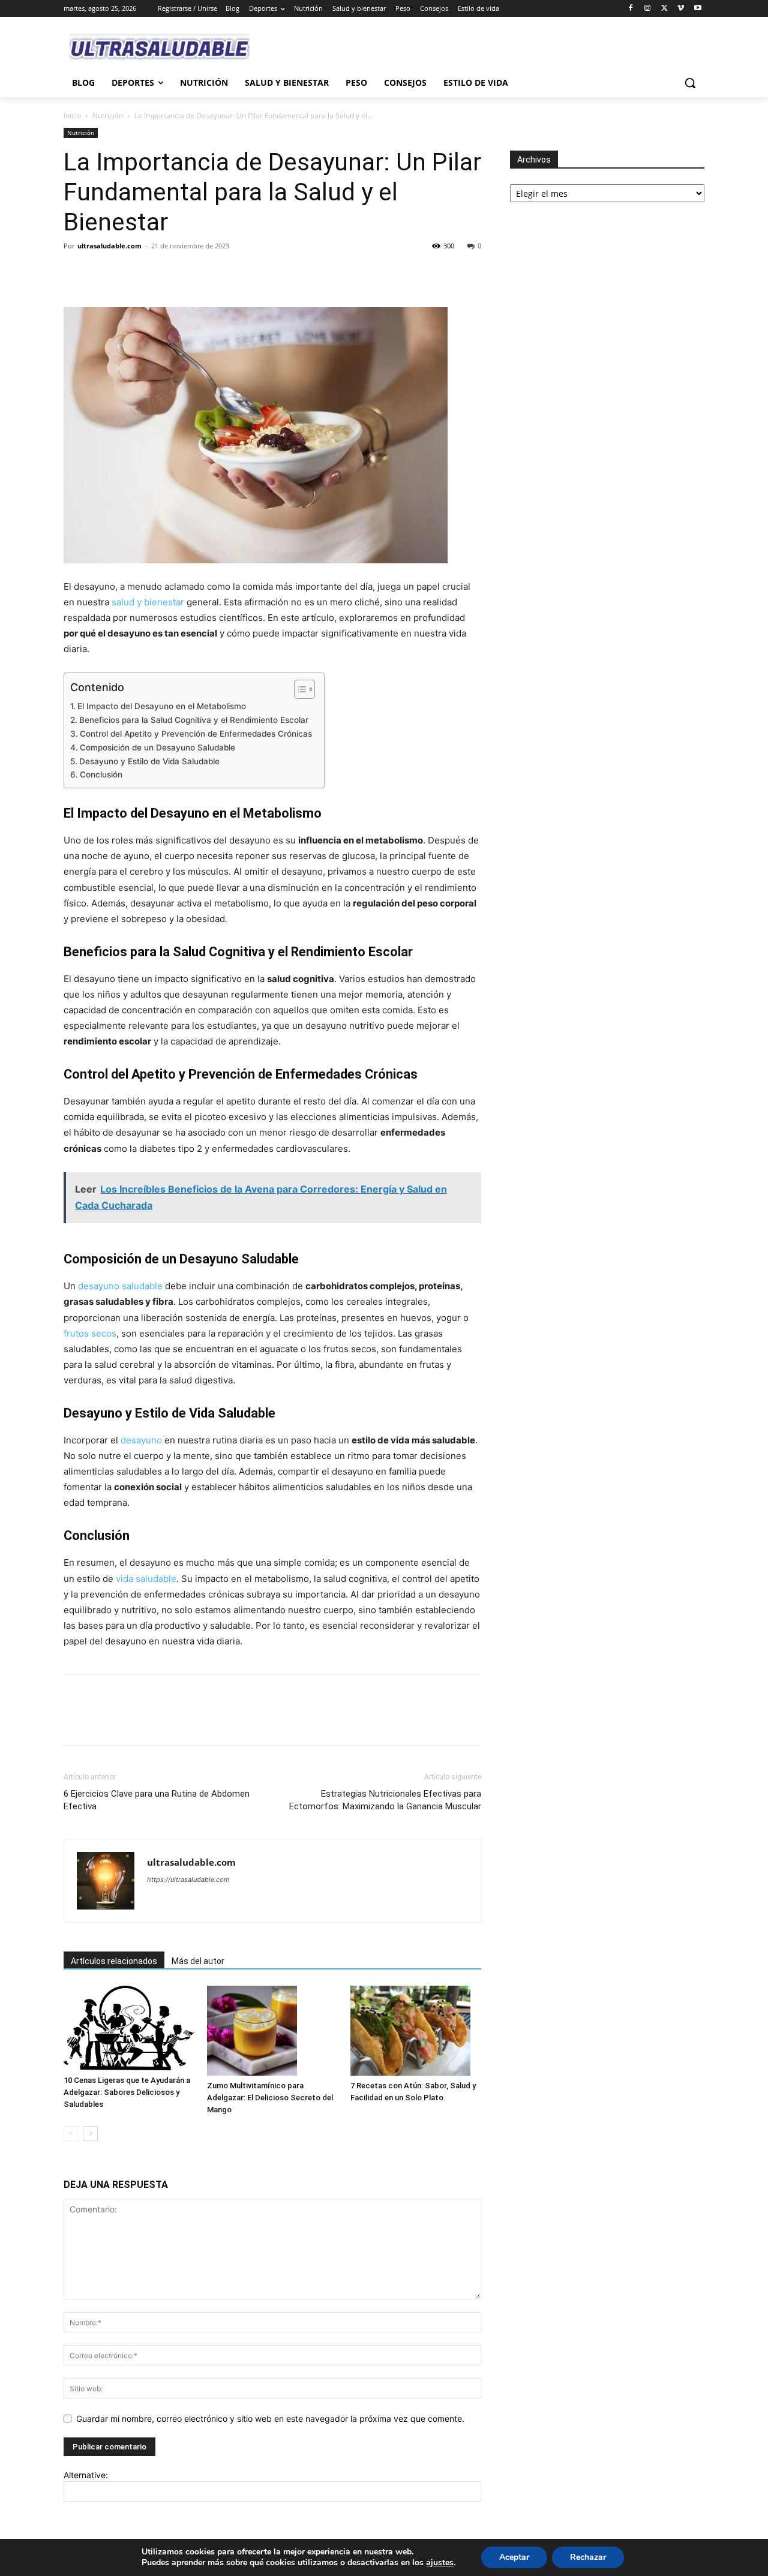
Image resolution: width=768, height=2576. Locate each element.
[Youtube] (697, 9)
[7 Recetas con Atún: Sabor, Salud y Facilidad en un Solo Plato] (416, 2031)
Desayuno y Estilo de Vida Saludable (149, 761)
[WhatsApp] (158, 273)
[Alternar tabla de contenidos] (298, 689)
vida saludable (146, 1579)
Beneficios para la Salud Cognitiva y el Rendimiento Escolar (194, 720)
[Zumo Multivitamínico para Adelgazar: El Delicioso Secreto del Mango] (272, 2031)
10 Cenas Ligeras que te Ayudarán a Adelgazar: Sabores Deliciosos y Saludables (127, 2092)
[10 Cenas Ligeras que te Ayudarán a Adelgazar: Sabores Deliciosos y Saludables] (129, 2028)
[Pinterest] (131, 273)
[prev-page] (71, 2134)
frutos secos (90, 1333)
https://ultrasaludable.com (188, 1880)
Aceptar (514, 2557)
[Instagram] (648, 9)
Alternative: (86, 2475)
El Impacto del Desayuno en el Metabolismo (162, 706)
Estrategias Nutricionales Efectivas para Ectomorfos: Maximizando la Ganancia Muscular (385, 1800)
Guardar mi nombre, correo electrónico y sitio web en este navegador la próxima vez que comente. (270, 2419)
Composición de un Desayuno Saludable (157, 747)
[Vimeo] (681, 9)
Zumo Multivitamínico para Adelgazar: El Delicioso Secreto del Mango (270, 2098)
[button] (690, 83)
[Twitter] (664, 9)
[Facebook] (631, 9)
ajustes (440, 2563)
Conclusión (101, 774)
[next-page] (90, 2134)
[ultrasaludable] (160, 48)
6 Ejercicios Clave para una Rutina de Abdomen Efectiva (157, 1800)
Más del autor (198, 1961)
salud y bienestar (148, 602)
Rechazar (588, 2557)
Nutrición (108, 115)
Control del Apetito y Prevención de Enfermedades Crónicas (196, 734)
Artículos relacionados (114, 1961)
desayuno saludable (120, 1286)
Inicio (72, 115)
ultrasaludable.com (109, 246)
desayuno (141, 1440)
